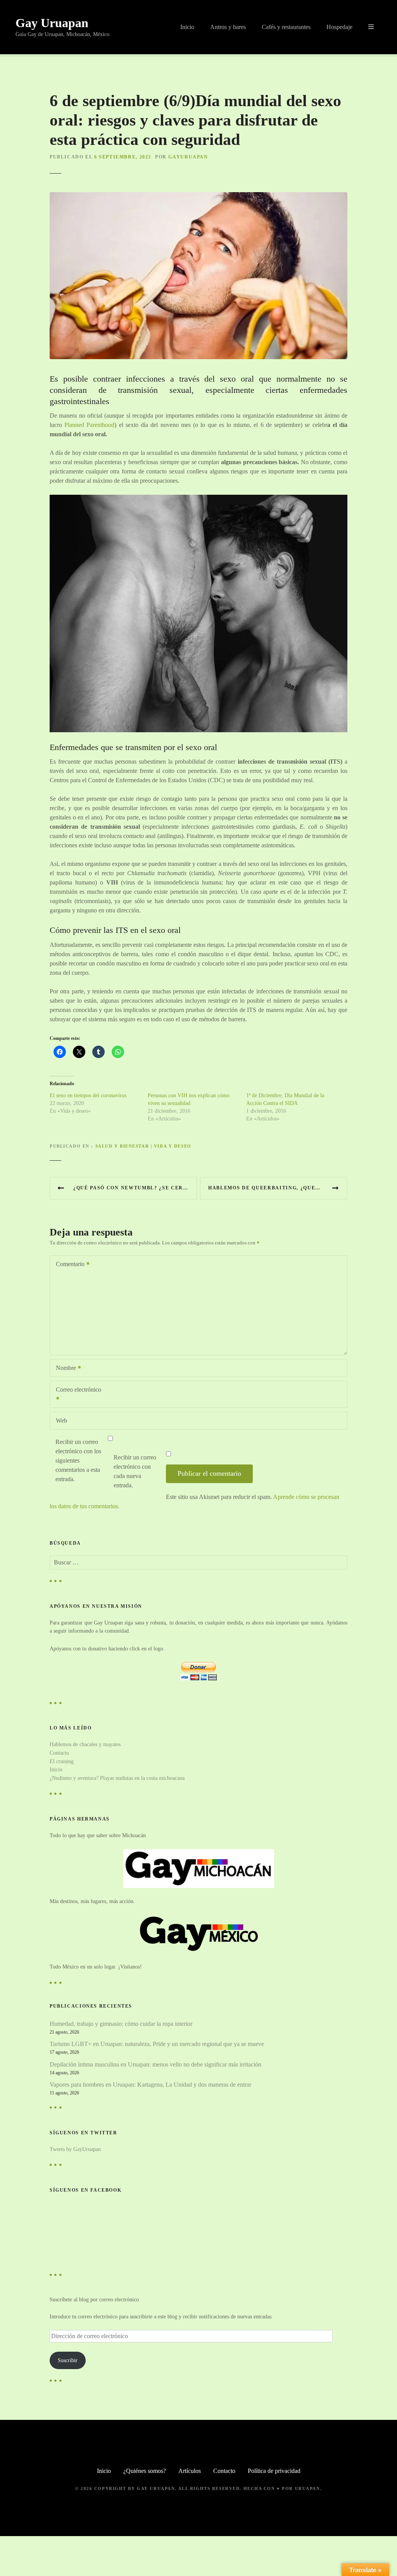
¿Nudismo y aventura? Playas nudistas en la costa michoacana (117, 1778)
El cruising (62, 1761)
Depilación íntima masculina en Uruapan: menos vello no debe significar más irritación (155, 2064)
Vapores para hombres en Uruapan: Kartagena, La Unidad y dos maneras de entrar (150, 2085)
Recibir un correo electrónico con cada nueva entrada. (135, 1471)
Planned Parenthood (89, 425)
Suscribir (68, 2360)
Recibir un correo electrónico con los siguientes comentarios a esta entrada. (78, 1460)
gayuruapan (188, 157)
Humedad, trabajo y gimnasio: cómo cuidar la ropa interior (121, 2024)
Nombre (64, 1369)
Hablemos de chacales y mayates (85, 1744)
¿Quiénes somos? (145, 2471)
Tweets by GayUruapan (75, 2149)
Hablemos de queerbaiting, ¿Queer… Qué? (277, 1188)
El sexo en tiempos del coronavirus (88, 1095)
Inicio (187, 27)
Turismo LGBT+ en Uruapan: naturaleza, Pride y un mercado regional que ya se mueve (157, 2044)
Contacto (59, 1753)
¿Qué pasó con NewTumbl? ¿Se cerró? (134, 1188)
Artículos (190, 2471)
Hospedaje (339, 27)
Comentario (68, 1265)
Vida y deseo (173, 1146)
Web (61, 1420)
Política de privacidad (274, 2471)
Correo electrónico (76, 1395)
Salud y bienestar (122, 1146)
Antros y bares (228, 27)
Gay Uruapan (52, 23)
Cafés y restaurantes (286, 27)
